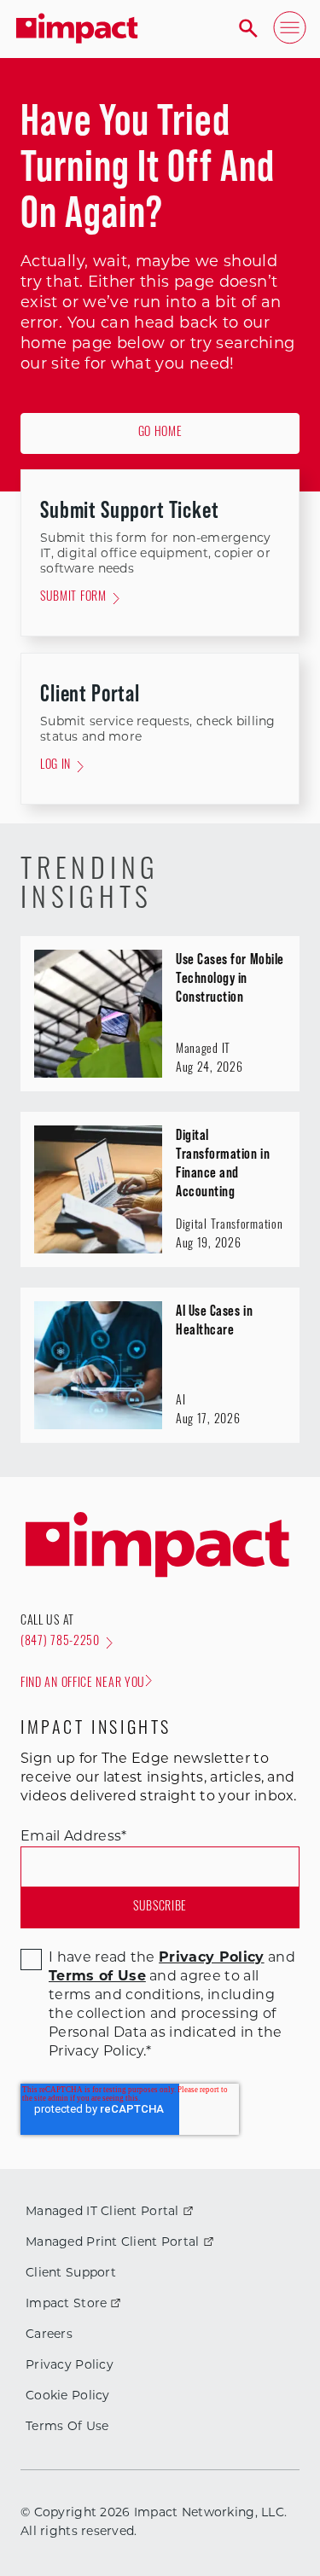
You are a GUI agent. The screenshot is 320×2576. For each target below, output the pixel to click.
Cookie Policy (68, 2396)
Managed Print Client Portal (113, 2243)
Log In (55, 766)
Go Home (160, 433)
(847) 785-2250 (60, 1642)
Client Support (71, 2274)
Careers (49, 2335)
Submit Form (73, 598)
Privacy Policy (70, 2366)
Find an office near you (83, 1684)
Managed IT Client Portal (102, 2212)
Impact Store (66, 2304)
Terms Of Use (67, 2427)
